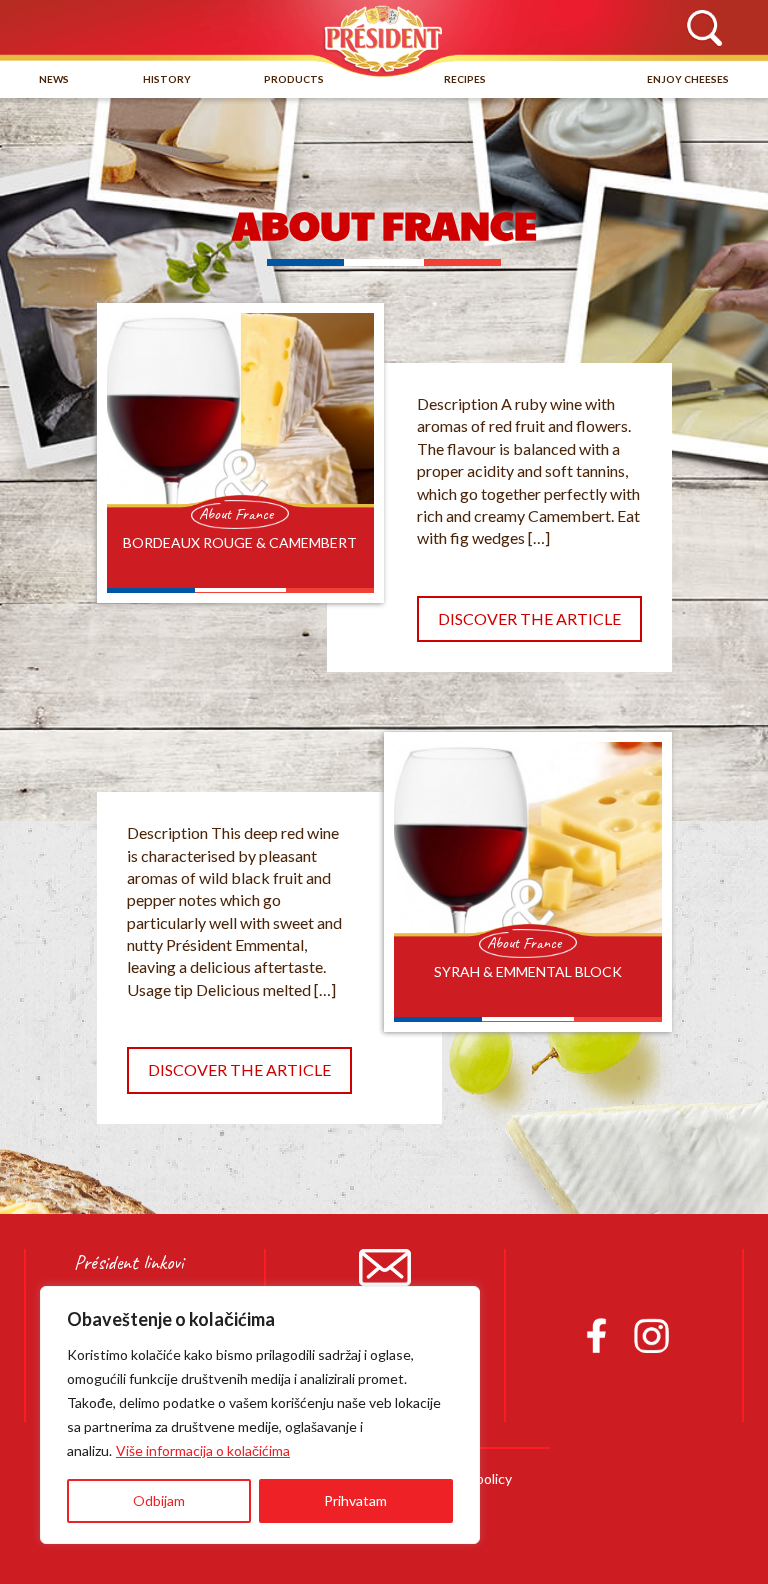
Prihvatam (355, 1500)
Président (384, 38)
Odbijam (159, 1500)
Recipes (465, 79)
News (54, 79)
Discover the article (529, 618)
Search (704, 29)
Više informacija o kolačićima (203, 1450)
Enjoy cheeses (688, 79)
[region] (260, 1415)
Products (294, 79)
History (167, 79)
